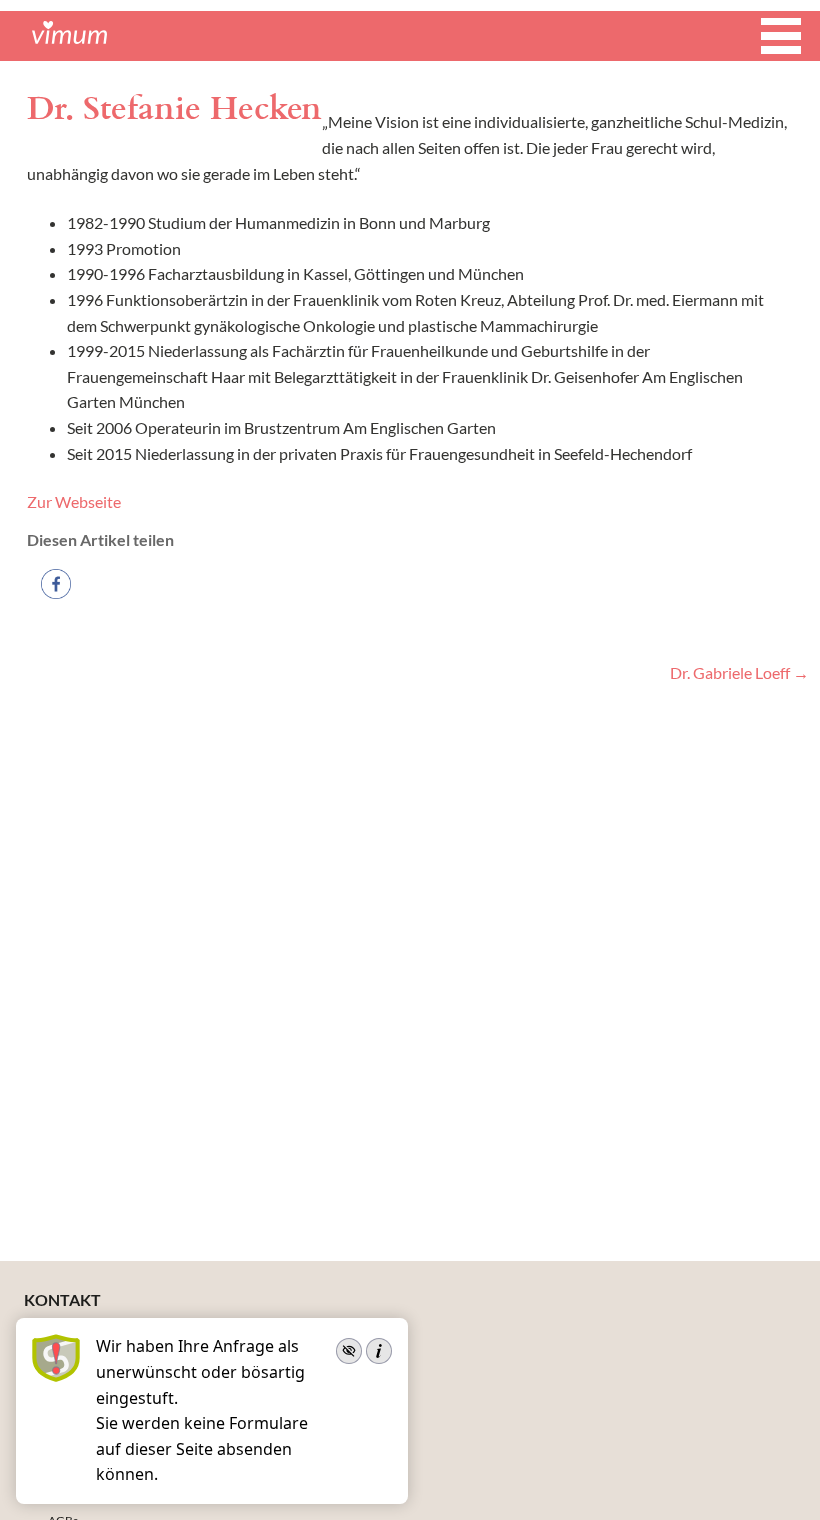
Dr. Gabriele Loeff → (739, 672)
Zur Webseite (74, 501)
